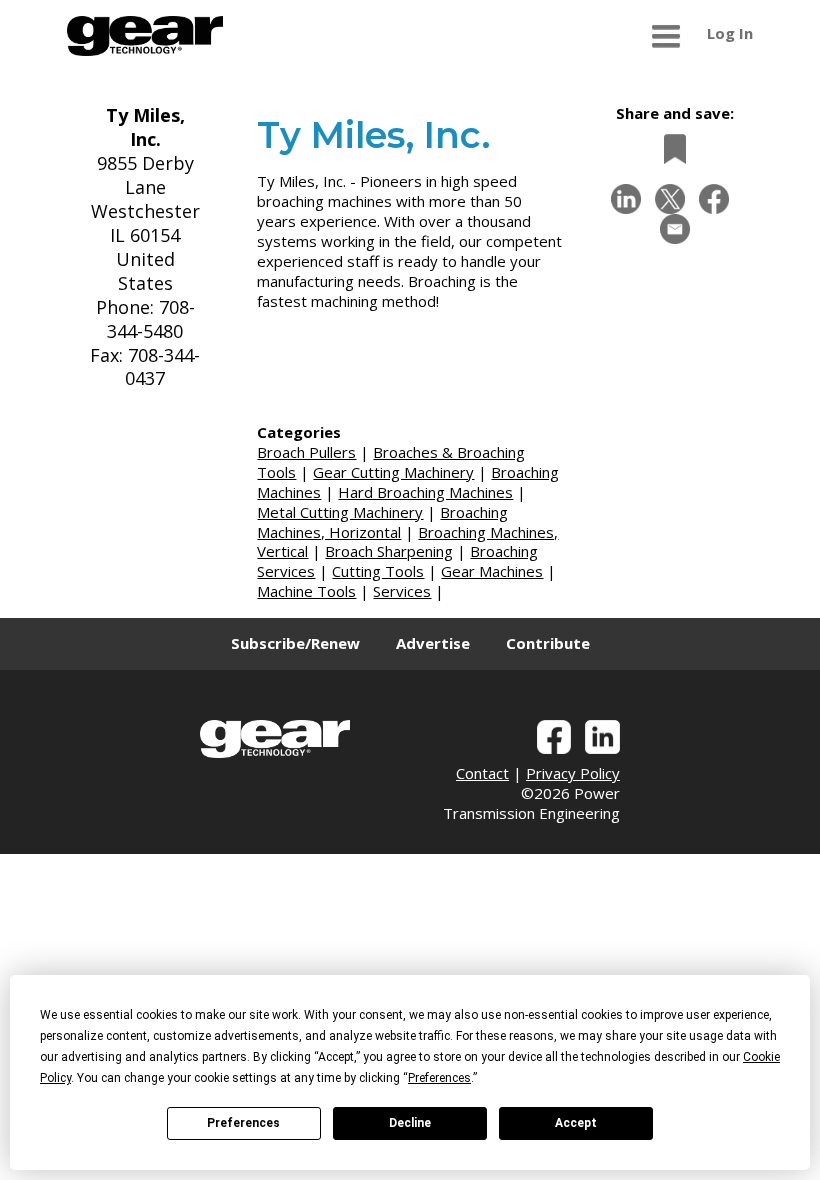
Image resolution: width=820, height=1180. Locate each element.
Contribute (548, 643)
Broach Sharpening (389, 551)
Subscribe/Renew (295, 643)
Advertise (433, 643)
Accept (576, 1123)
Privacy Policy (573, 773)
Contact (482, 773)
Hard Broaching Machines (425, 492)
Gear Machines (492, 571)
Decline (410, 1123)
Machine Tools (306, 591)
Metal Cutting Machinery (340, 512)
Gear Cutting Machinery (393, 472)
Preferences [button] (439, 1078)
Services (402, 591)
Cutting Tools (378, 571)
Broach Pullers (306, 452)
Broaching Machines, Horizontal (382, 522)
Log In (730, 33)
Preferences (243, 1123)
